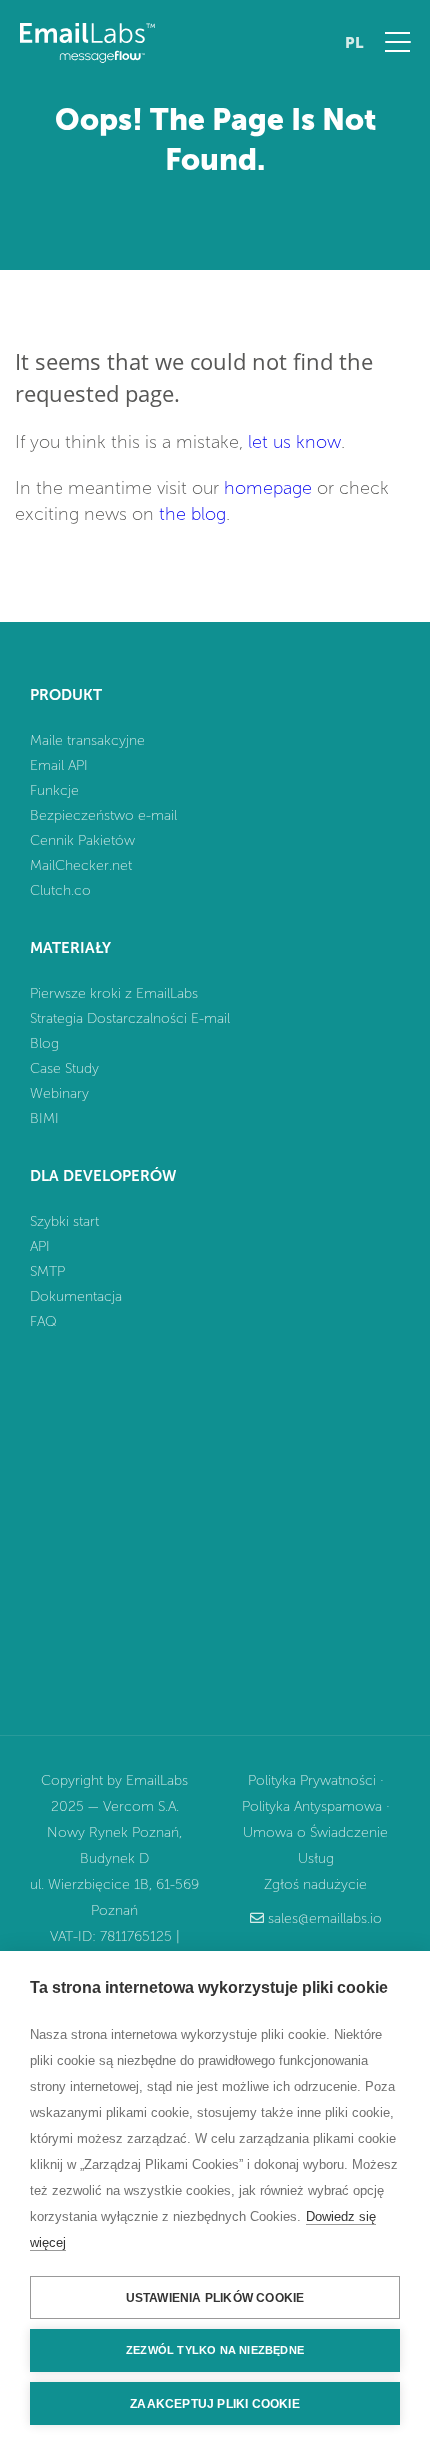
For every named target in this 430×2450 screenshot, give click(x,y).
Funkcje (54, 790)
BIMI (44, 1118)
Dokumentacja (76, 1296)
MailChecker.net (81, 865)
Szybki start (64, 1221)
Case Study (64, 1068)
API (40, 1246)
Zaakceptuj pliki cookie (215, 2404)
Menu (397, 42)
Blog (44, 1043)
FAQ (43, 1321)
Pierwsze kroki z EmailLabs (114, 993)
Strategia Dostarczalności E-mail (130, 1018)
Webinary (59, 1093)
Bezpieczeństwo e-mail (103, 815)
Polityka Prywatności (312, 1780)
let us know (294, 442)
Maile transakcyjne (87, 740)
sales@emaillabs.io (325, 1918)
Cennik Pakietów (82, 840)
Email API (59, 765)
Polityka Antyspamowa (312, 1806)
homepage (268, 488)
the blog (192, 514)
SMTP (47, 1271)
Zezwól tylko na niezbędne (215, 2350)
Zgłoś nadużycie (315, 1884)
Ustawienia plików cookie (215, 2298)
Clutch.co (60, 890)
